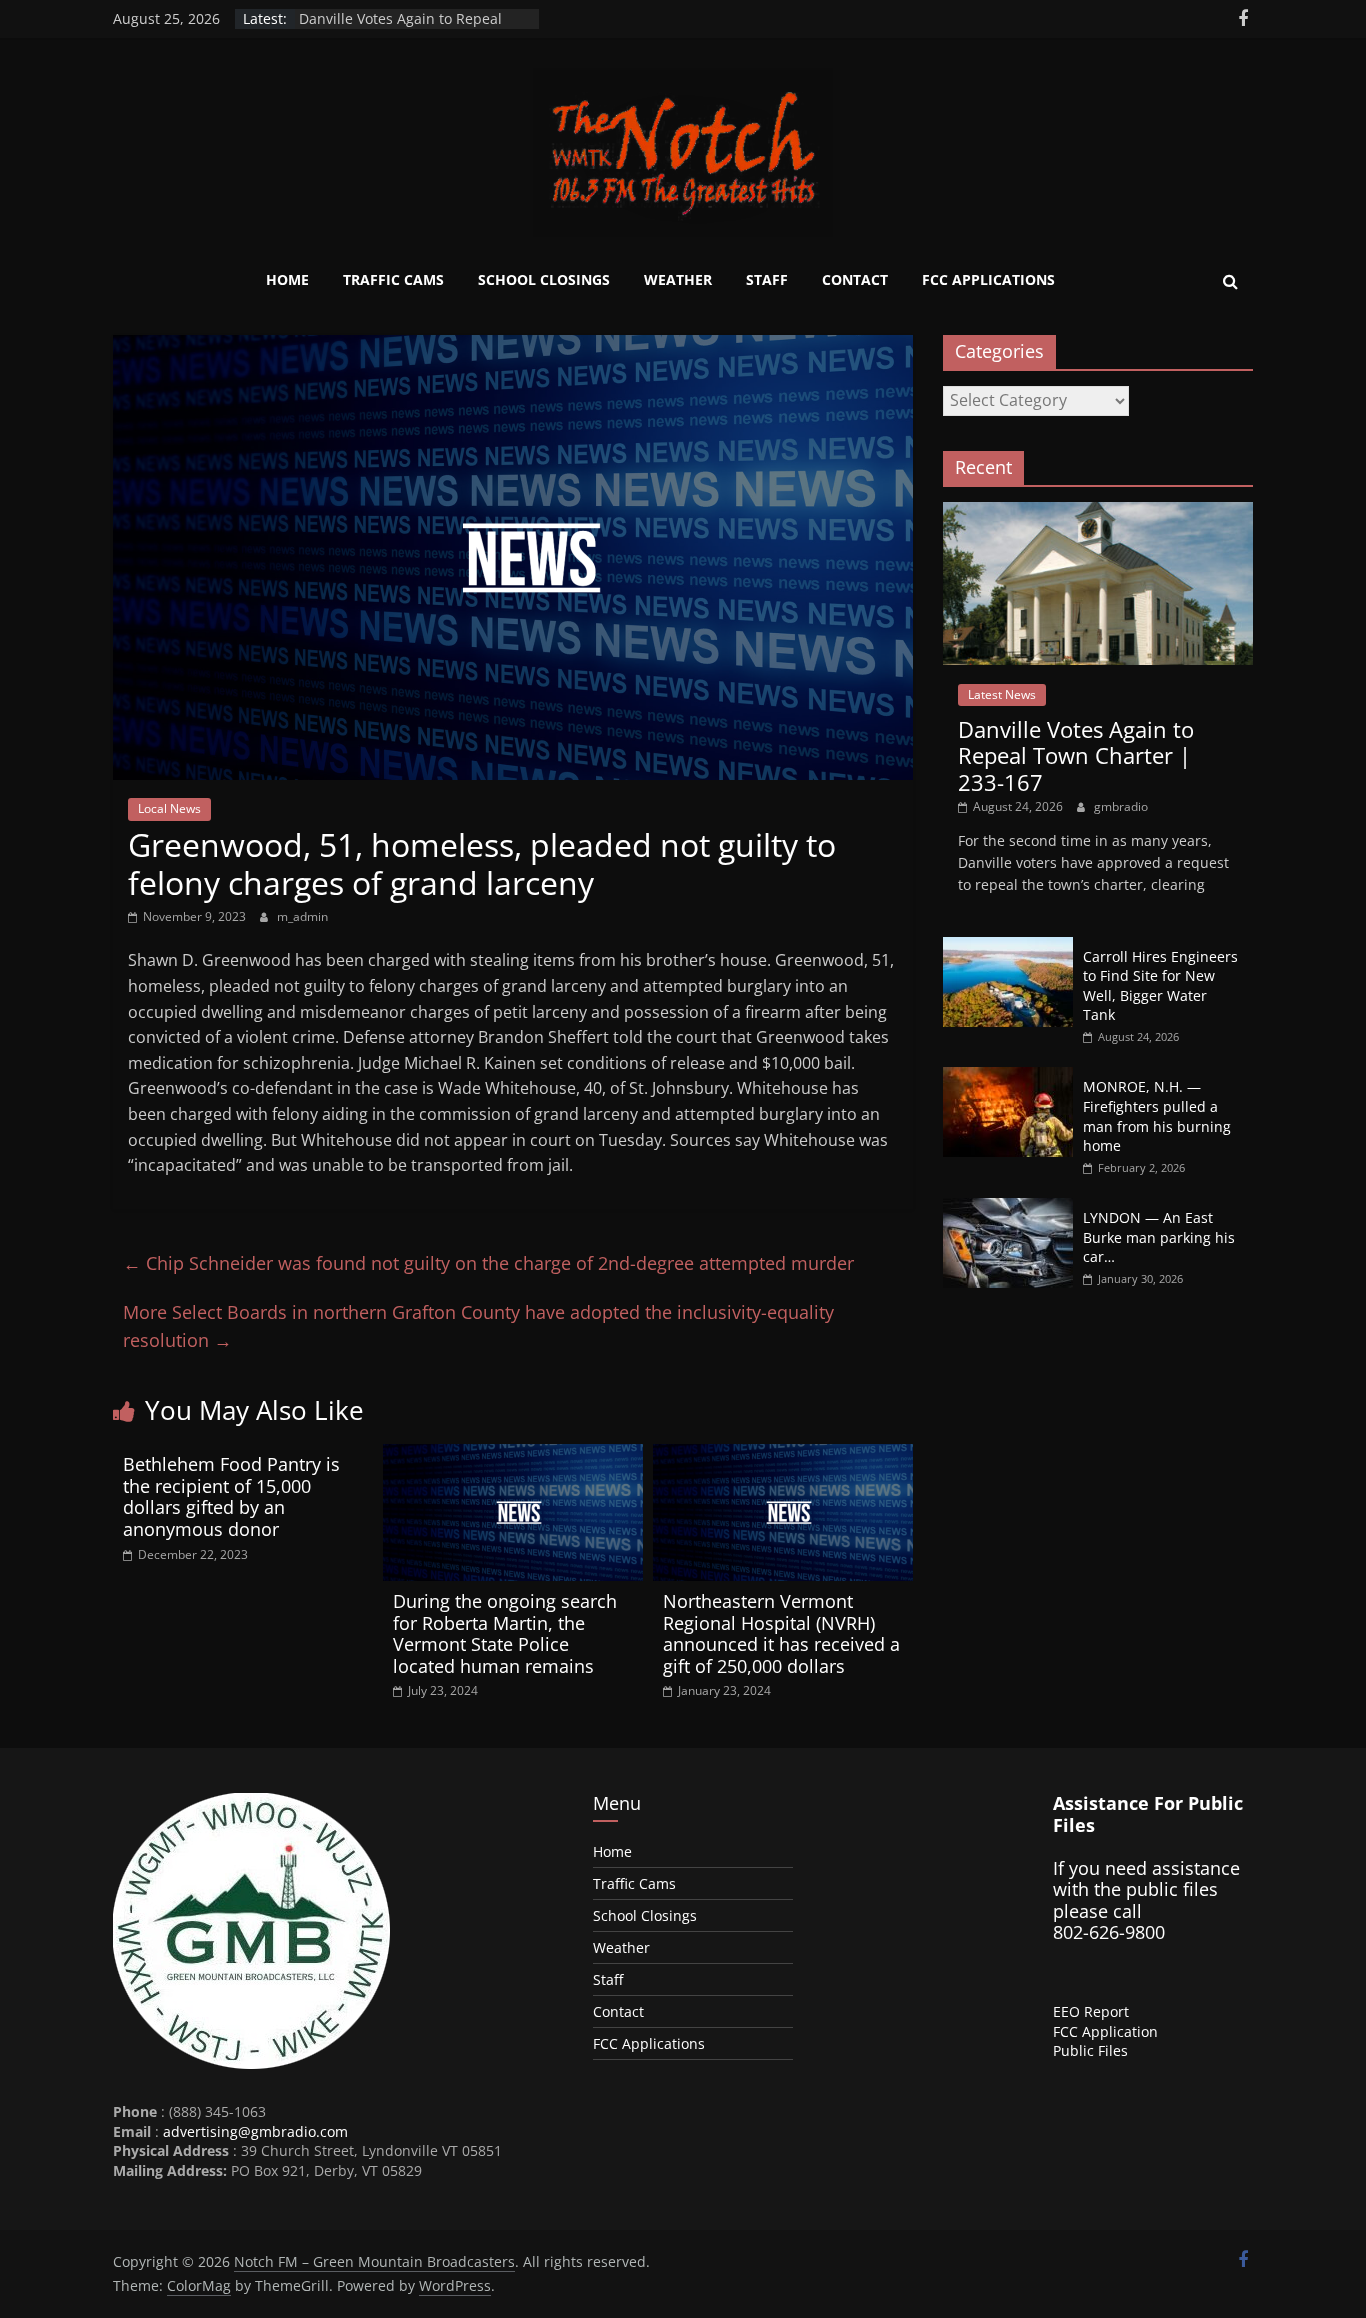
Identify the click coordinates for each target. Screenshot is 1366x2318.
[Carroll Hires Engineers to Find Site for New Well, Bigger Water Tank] (1008, 947)
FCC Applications (988, 279)
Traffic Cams (393, 279)
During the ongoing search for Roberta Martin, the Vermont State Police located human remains (505, 1633)
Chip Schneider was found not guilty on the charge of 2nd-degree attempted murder (488, 1263)
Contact (855, 279)
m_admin (302, 916)
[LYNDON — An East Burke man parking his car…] (1008, 1208)
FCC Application (1105, 2031)
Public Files (1090, 2050)
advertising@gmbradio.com (255, 2131)
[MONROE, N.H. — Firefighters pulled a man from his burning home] (1008, 1077)
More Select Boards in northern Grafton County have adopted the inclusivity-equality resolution (478, 1326)
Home (287, 279)
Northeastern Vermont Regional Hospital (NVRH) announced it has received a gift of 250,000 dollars (781, 1633)
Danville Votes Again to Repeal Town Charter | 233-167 (400, 28)
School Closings (544, 279)
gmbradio (1121, 806)
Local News (169, 808)
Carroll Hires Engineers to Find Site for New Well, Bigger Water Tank (1160, 986)
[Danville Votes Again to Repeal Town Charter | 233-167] (1098, 512)
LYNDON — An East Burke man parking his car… (1159, 1237)
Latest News (1002, 694)
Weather (678, 279)
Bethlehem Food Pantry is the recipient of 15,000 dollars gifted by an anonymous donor (231, 1496)
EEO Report (1091, 2011)
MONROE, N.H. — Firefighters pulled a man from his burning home (1157, 1116)
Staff (767, 279)
